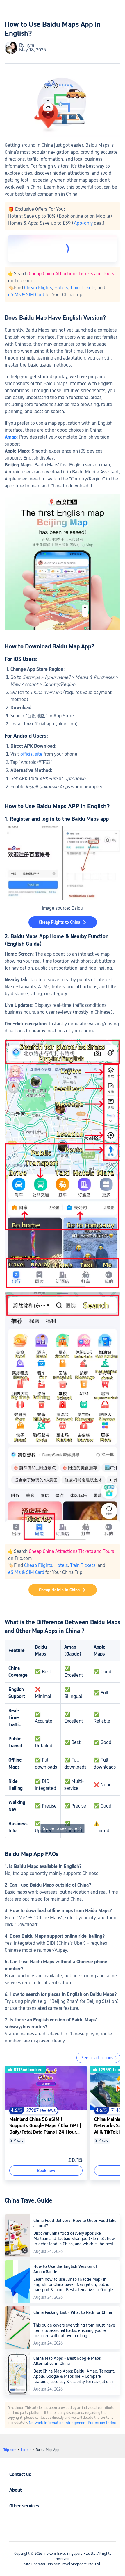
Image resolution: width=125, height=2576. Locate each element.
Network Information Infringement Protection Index (72, 2423)
